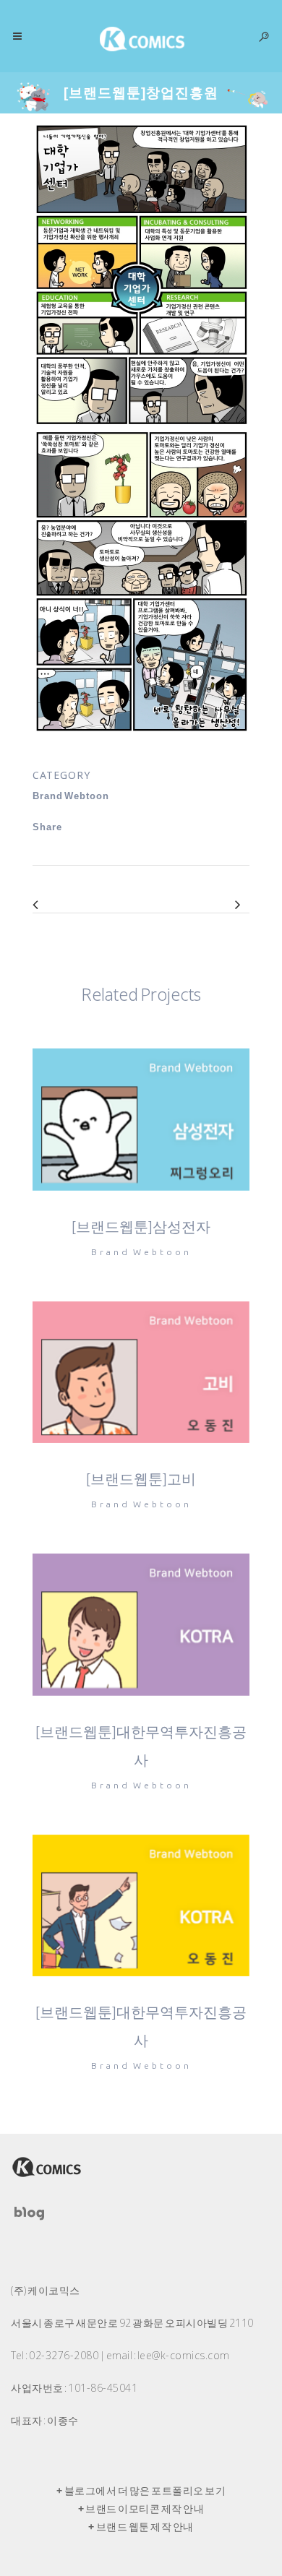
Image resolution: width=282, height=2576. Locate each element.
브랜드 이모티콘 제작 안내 (145, 2509)
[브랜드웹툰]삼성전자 (141, 1227)
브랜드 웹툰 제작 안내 (145, 2527)
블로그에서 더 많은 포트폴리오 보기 (145, 2491)
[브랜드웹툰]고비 (141, 1479)
